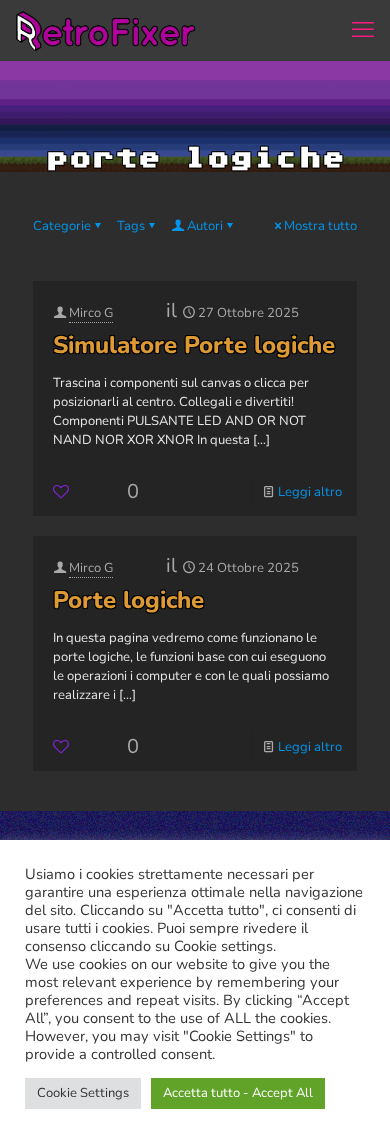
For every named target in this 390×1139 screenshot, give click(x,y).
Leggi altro (310, 492)
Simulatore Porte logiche (194, 345)
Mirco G (91, 313)
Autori (205, 226)
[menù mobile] (363, 30)
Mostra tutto (320, 226)
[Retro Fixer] (108, 30)
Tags (131, 226)
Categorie (62, 226)
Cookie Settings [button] (83, 1093)
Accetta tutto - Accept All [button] (238, 1093)
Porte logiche (128, 600)
